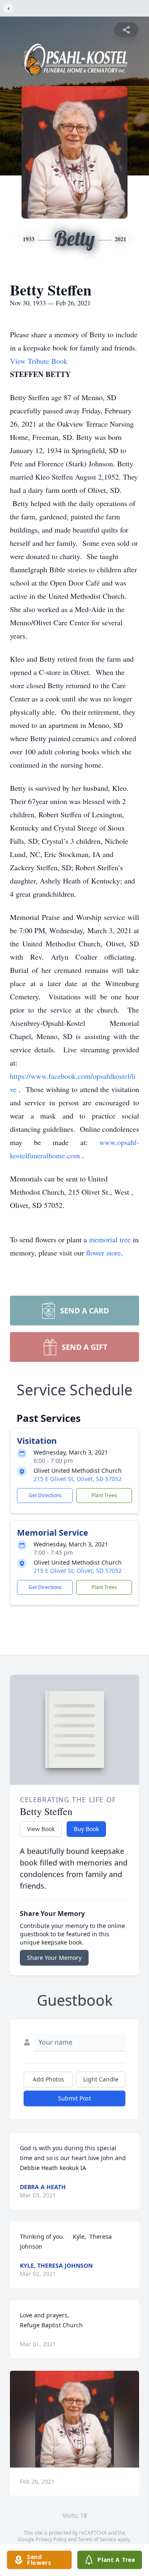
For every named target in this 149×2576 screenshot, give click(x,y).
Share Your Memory (54, 1958)
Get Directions (45, 1495)
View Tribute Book (39, 361)
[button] (74, 2419)
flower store (103, 1253)
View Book (41, 1829)
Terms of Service (97, 2539)
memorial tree (110, 1239)
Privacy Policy (51, 2539)
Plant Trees (104, 1495)
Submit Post (74, 2098)
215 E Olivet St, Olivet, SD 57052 (78, 1479)
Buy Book (86, 1829)
